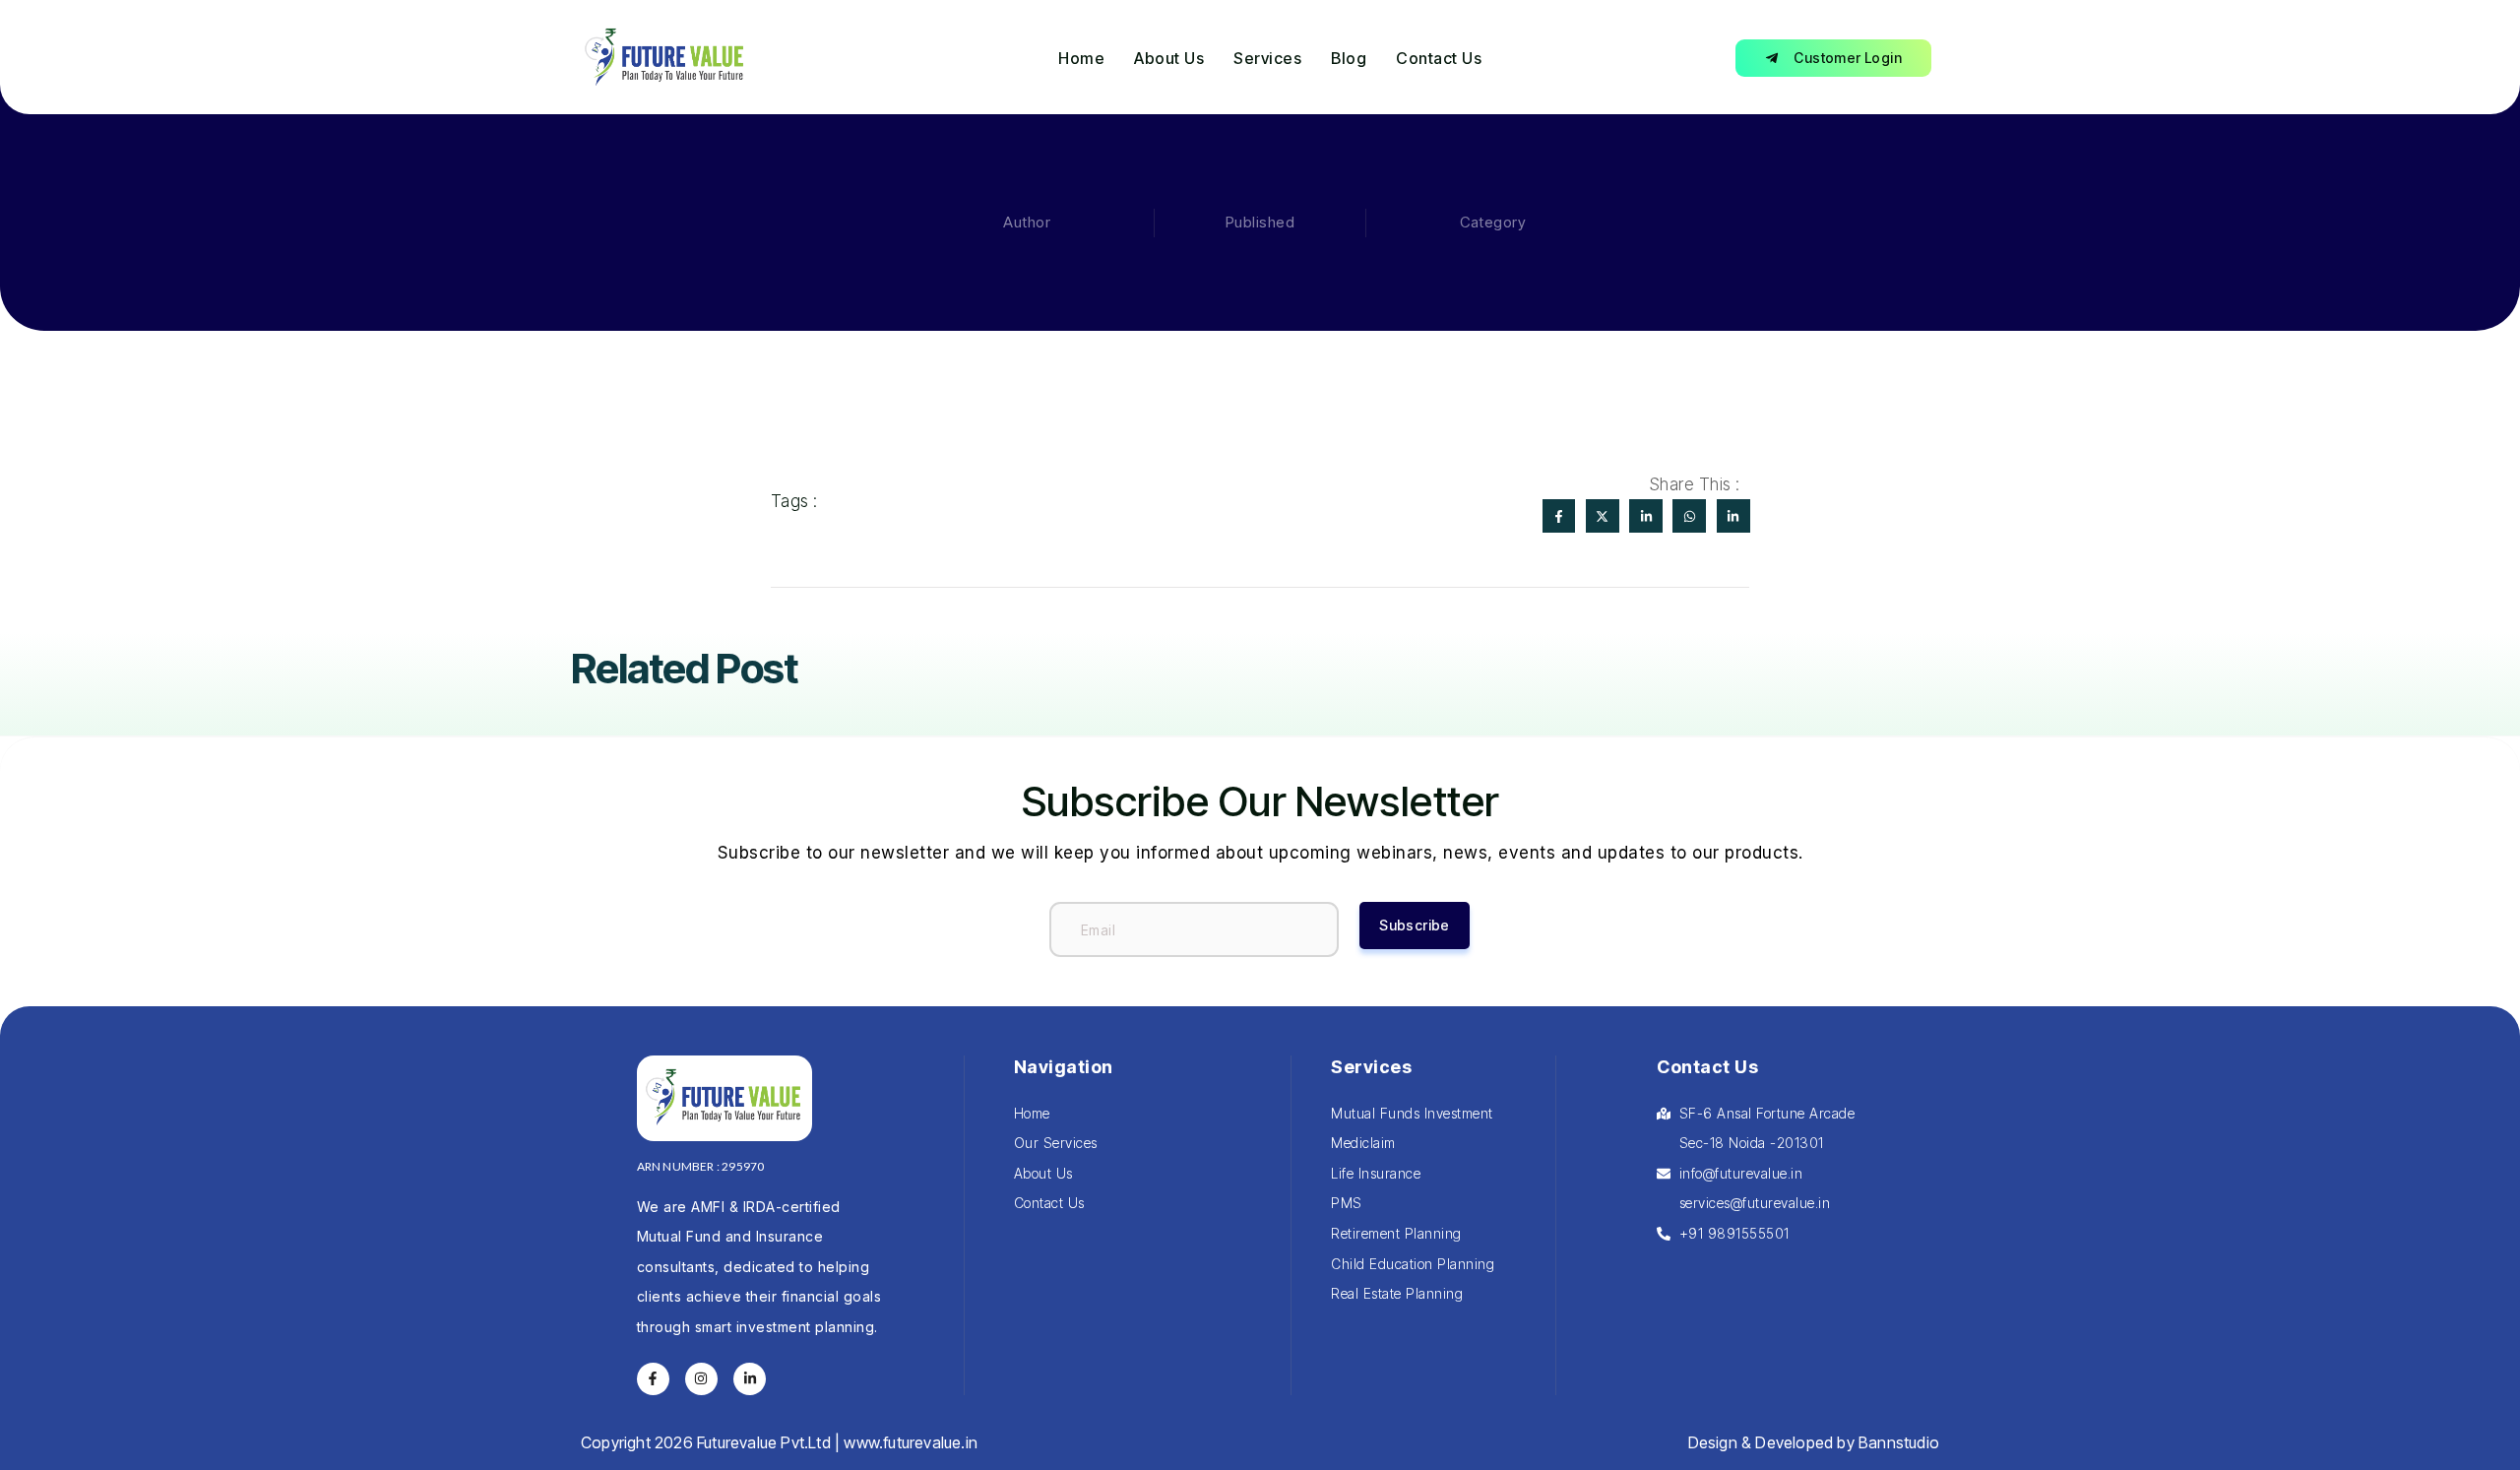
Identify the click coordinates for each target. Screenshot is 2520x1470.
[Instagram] (702, 1379)
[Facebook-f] (654, 1379)
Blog (1349, 58)
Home (1081, 58)
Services (1267, 58)
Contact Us (1439, 58)
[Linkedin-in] (750, 1379)
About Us (1169, 58)
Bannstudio (1899, 1442)
